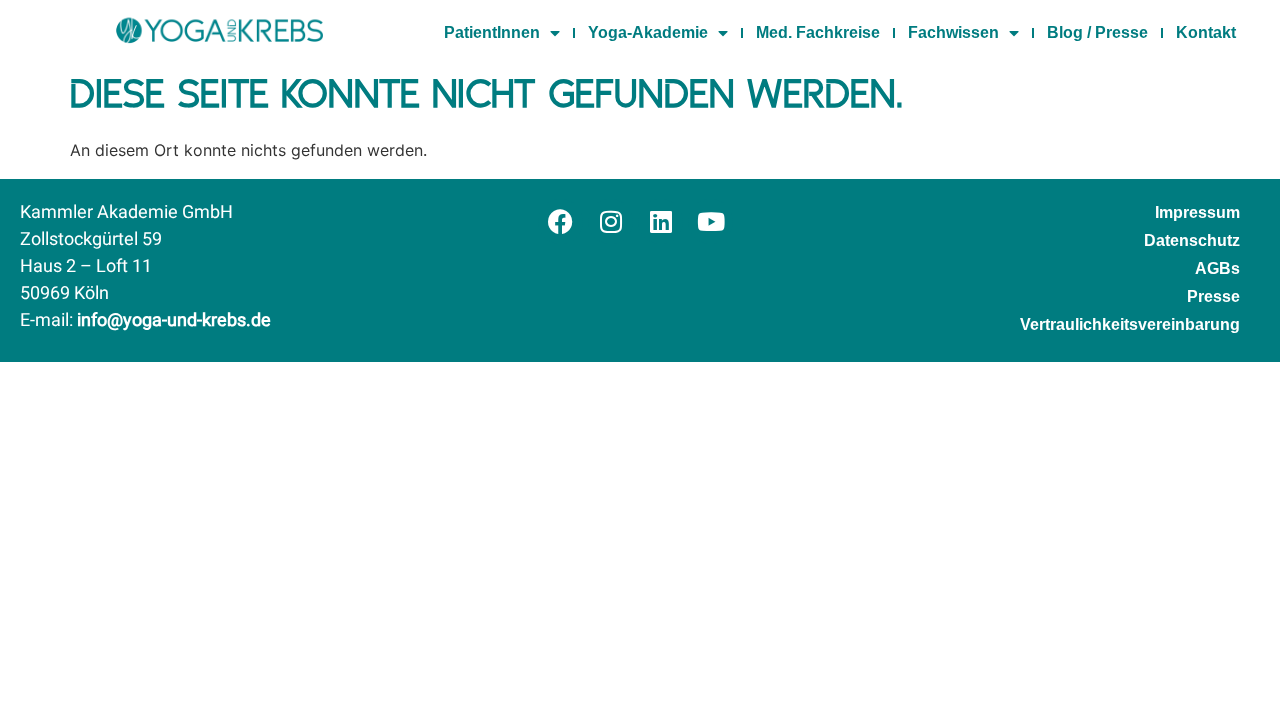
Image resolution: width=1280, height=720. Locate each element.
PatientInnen (492, 32)
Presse (1213, 296)
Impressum (1197, 212)
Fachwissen (953, 32)
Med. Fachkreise (818, 32)
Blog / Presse (1097, 32)
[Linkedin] (660, 221)
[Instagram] (610, 221)
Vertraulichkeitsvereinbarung (1130, 324)
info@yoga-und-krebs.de (174, 320)
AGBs (1217, 268)
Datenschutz (1192, 240)
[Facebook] (560, 221)
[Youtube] (710, 221)
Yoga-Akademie (648, 32)
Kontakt (1206, 32)
